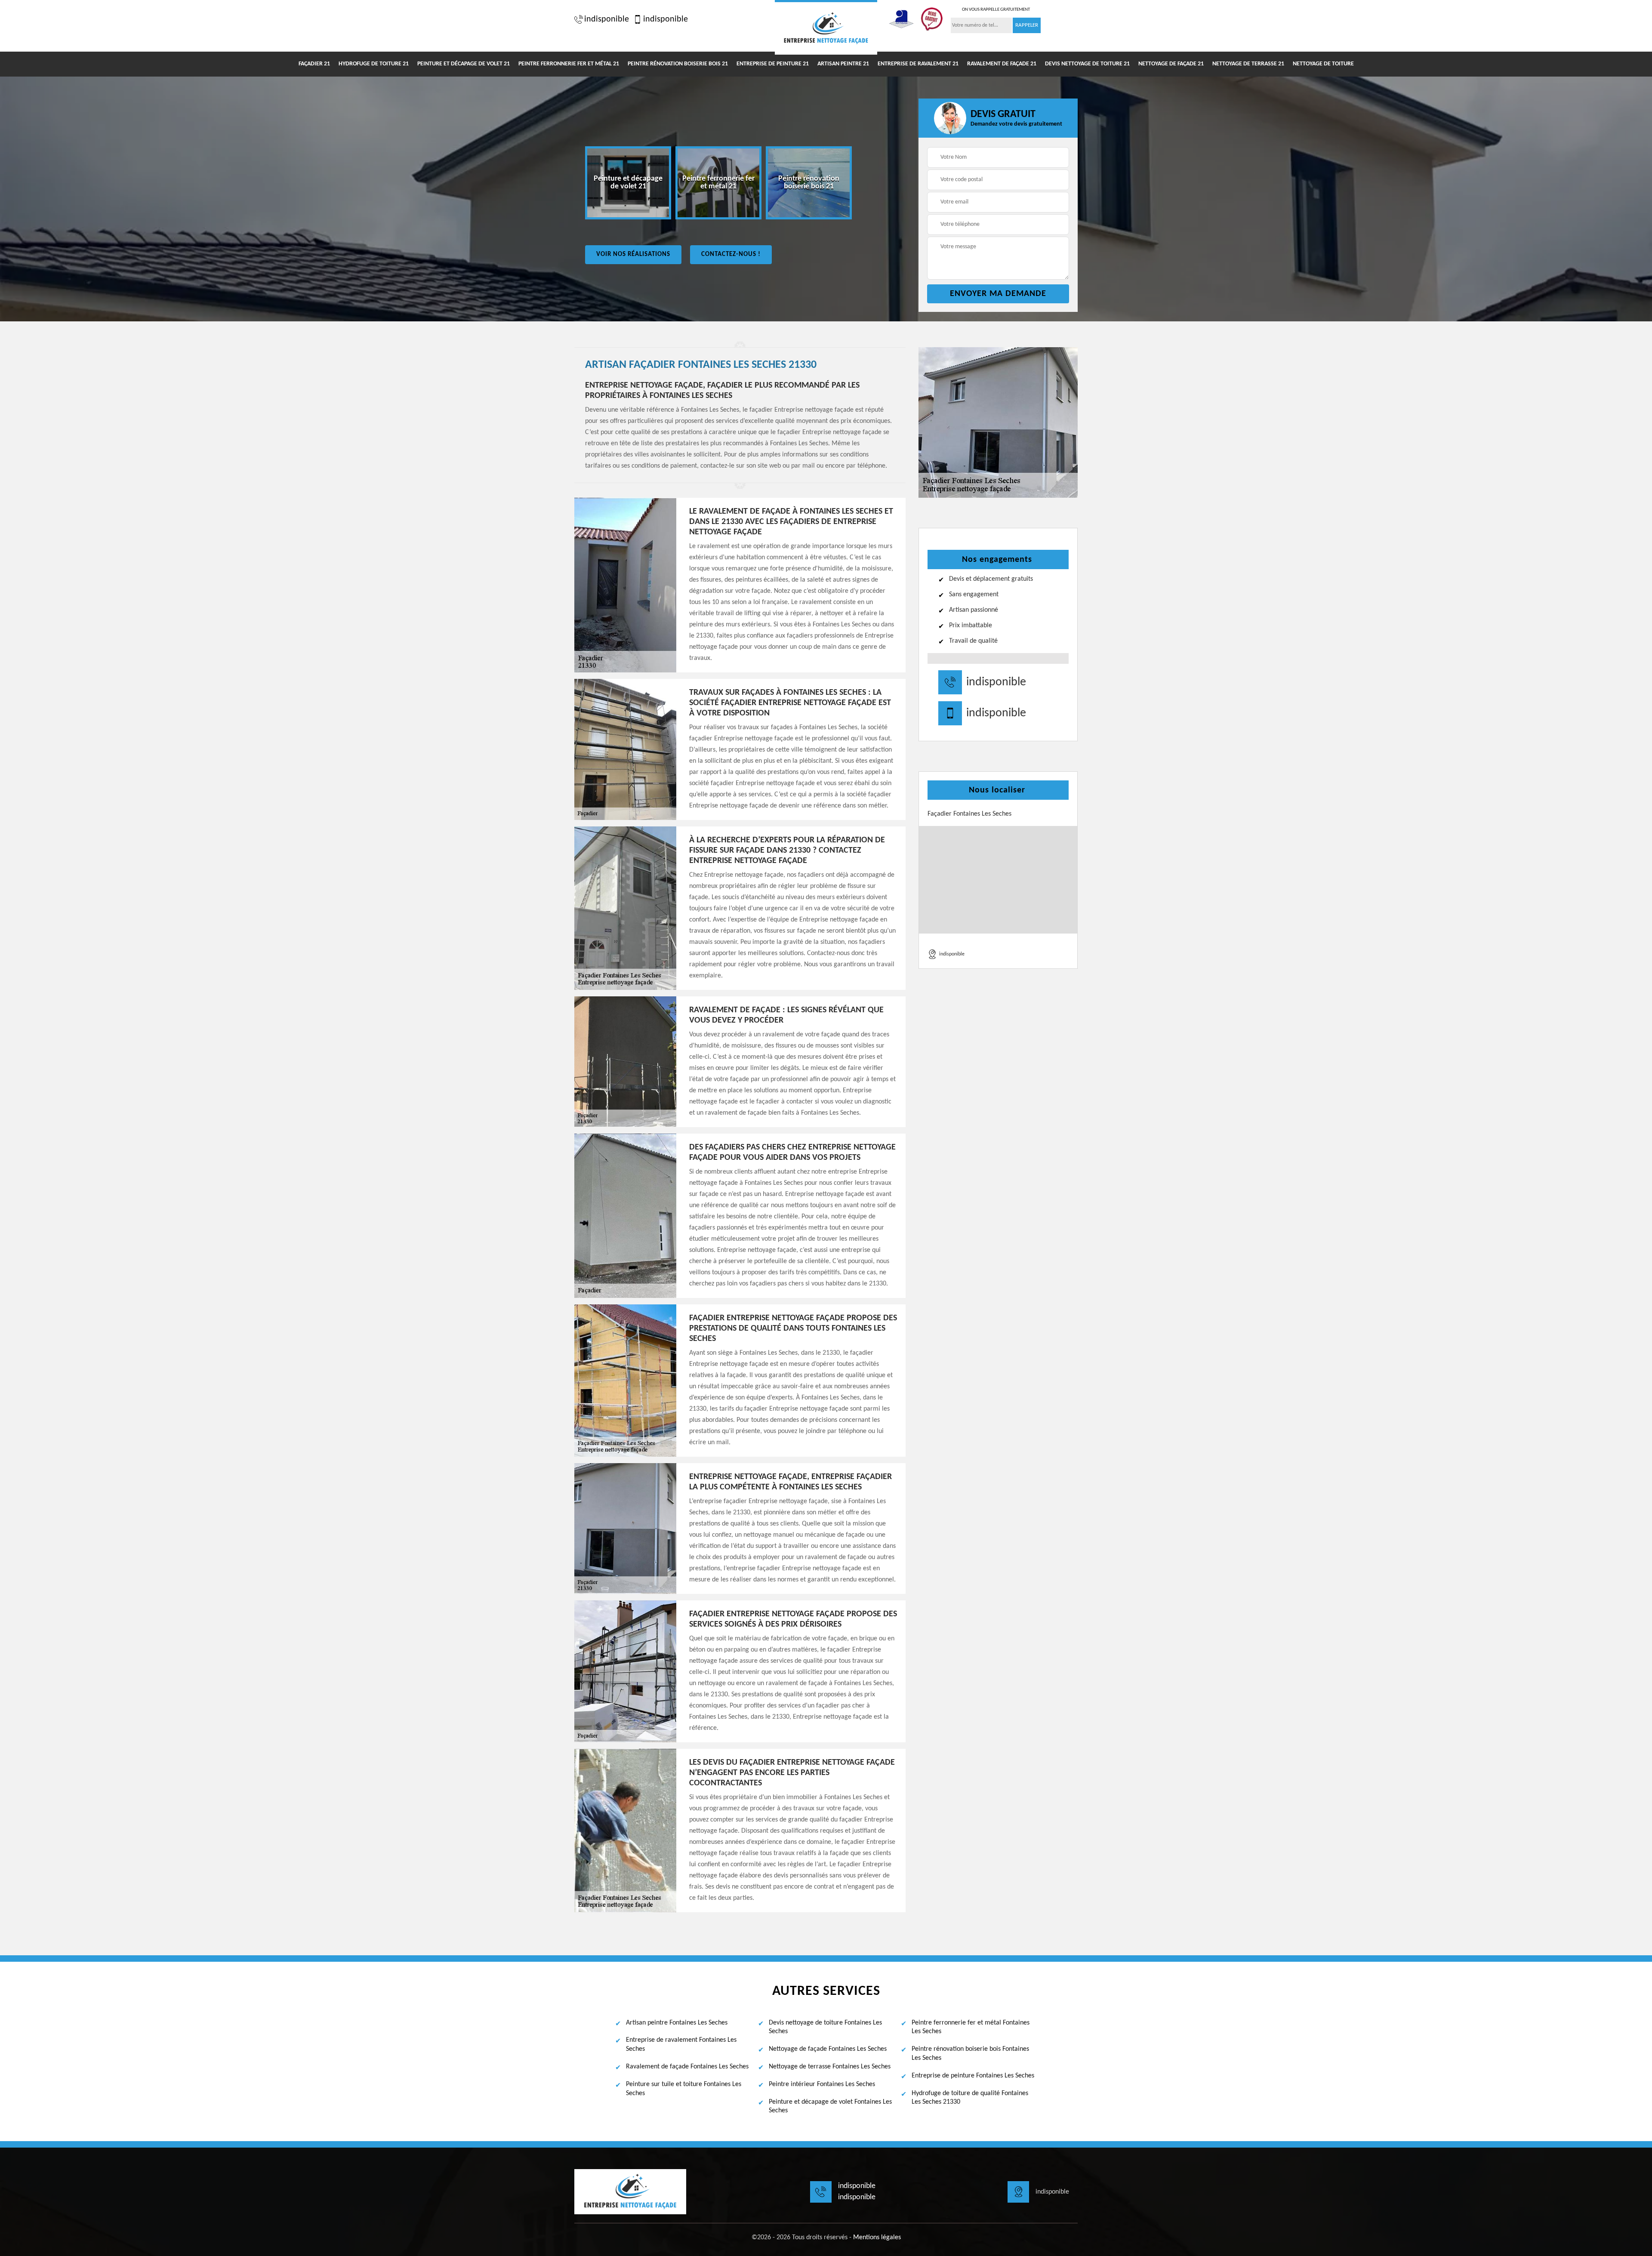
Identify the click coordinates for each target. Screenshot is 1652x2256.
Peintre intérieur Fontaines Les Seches (822, 2084)
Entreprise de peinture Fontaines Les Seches (973, 2076)
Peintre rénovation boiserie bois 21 (678, 64)
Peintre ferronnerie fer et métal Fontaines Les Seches (971, 2027)
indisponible (607, 19)
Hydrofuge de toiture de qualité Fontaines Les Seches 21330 (970, 2098)
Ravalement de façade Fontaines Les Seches (687, 2067)
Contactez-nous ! (731, 254)
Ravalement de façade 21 (1002, 64)
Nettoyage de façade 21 (1171, 64)
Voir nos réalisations (633, 254)
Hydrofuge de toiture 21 (374, 64)
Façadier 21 (314, 64)
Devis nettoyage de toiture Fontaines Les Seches (825, 2027)
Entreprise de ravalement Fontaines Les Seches (681, 2045)
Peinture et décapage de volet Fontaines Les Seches (830, 2107)
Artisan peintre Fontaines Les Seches (677, 2023)
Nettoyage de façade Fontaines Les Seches (828, 2049)
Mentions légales (877, 2238)
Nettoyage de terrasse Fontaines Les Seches (830, 2067)
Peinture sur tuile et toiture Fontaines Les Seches (684, 2089)
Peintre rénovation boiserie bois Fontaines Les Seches (970, 2054)
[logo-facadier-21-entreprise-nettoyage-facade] (826, 27)
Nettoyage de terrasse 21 (1248, 64)
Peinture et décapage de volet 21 (464, 64)
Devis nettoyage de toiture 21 (1087, 64)
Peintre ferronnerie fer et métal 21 (569, 64)
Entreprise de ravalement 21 (918, 64)
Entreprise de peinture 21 (773, 64)
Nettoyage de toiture (1323, 64)
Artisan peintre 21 (843, 64)
